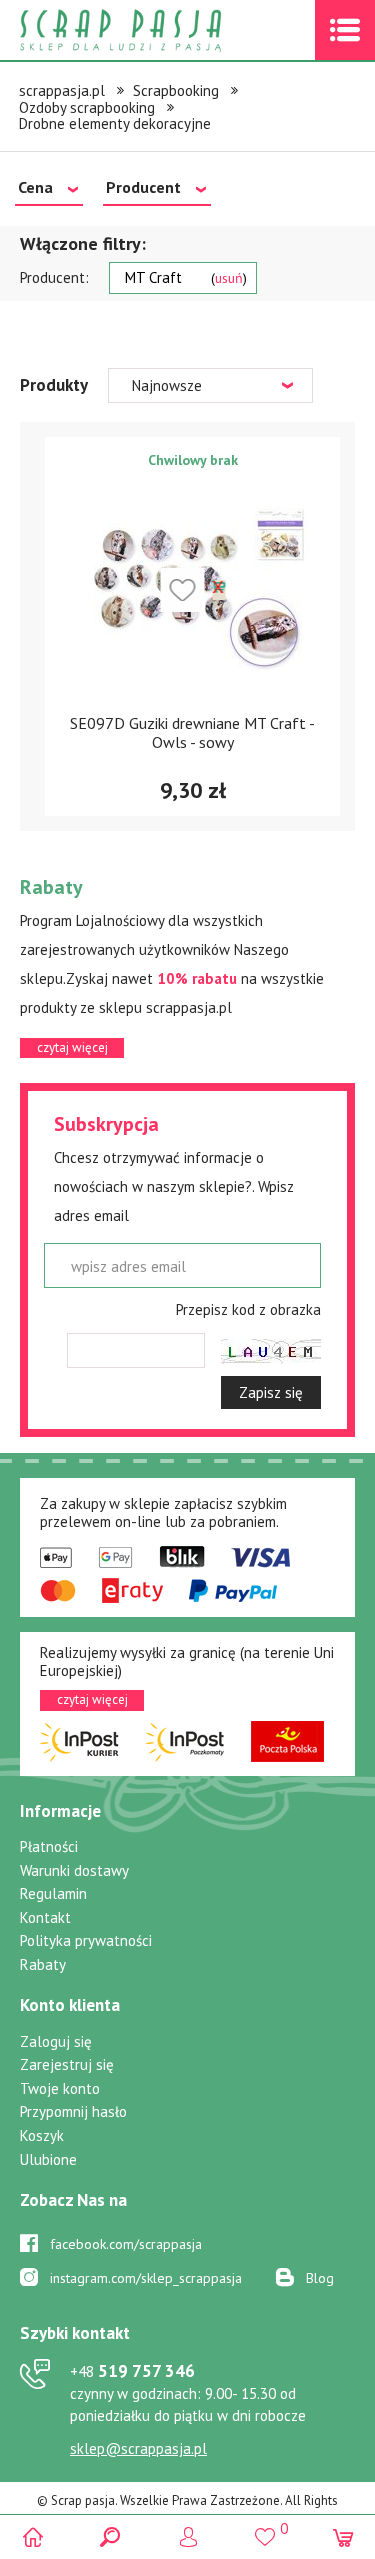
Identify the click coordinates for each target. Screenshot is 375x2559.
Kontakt (45, 1917)
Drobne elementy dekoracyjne (115, 123)
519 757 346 (132, 2371)
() (265, 2528)
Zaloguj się (56, 2041)
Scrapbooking (176, 90)
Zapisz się (271, 1392)
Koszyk (42, 2135)
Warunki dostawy (74, 1870)
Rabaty (43, 1964)
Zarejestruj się (67, 2064)
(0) (342, 2536)
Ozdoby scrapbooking (87, 107)
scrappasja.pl (62, 90)
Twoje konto (60, 2088)
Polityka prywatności (86, 1940)
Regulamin (53, 1893)
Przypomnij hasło (73, 2111)
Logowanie (187, 2536)
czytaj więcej (72, 1047)
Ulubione (48, 2159)
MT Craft (184, 277)
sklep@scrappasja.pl (138, 2448)
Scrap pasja (164, 30)
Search (110, 2536)
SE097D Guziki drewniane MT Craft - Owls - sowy (192, 732)
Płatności (49, 1846)
